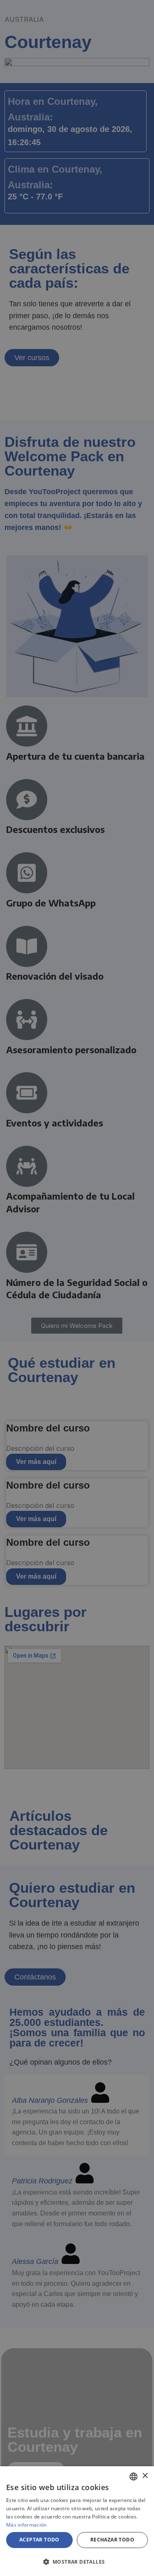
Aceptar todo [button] (39, 2540)
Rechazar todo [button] (112, 2540)
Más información (26, 2525)
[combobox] (133, 2477)
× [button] (145, 2476)
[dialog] (77, 2521)
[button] (77, 2562)
